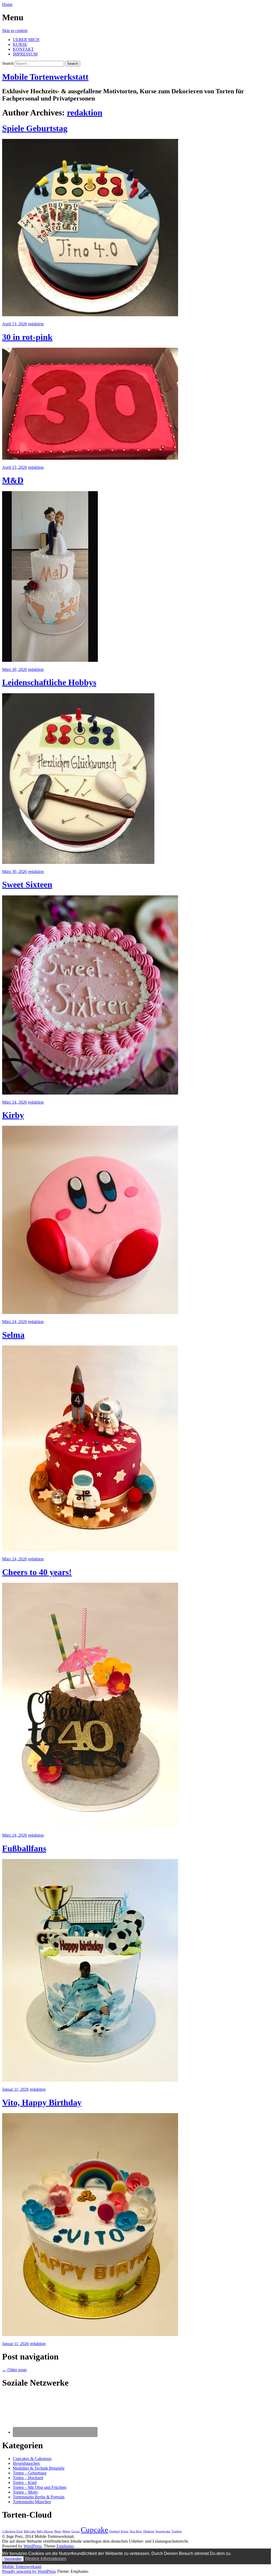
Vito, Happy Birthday (42, 2102)
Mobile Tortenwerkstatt (45, 77)
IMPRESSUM (25, 54)
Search (8, 63)
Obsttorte (149, 2531)
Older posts (14, 2370)
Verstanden (13, 2559)
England (115, 2531)
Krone (125, 2531)
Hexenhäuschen (26, 2463)
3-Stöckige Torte (12, 2531)
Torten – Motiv (25, 2492)
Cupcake (95, 2530)
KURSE (20, 44)
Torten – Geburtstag (30, 2473)
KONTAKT (23, 49)
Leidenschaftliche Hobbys (49, 682)
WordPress (33, 2546)
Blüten (66, 2531)
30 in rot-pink (27, 337)
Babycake (30, 2531)
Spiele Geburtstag (35, 128)
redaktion (85, 113)
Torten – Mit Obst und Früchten (40, 2487)
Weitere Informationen (46, 2559)
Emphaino (65, 2546)
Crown (76, 2531)
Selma (13, 1335)
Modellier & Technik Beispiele (39, 2468)
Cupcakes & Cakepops (32, 2459)
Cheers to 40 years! (37, 1572)
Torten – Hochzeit (28, 2478)
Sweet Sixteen (27, 884)
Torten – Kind (25, 2483)
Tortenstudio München (32, 2502)
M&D (13, 480)
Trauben (177, 2531)
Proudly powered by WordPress (29, 2571)
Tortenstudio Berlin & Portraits (39, 2497)
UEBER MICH (26, 40)
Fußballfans (24, 1848)
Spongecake (163, 2531)
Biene (58, 2531)
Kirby (13, 1115)
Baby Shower (45, 2531)
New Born (136, 2531)
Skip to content (15, 31)
